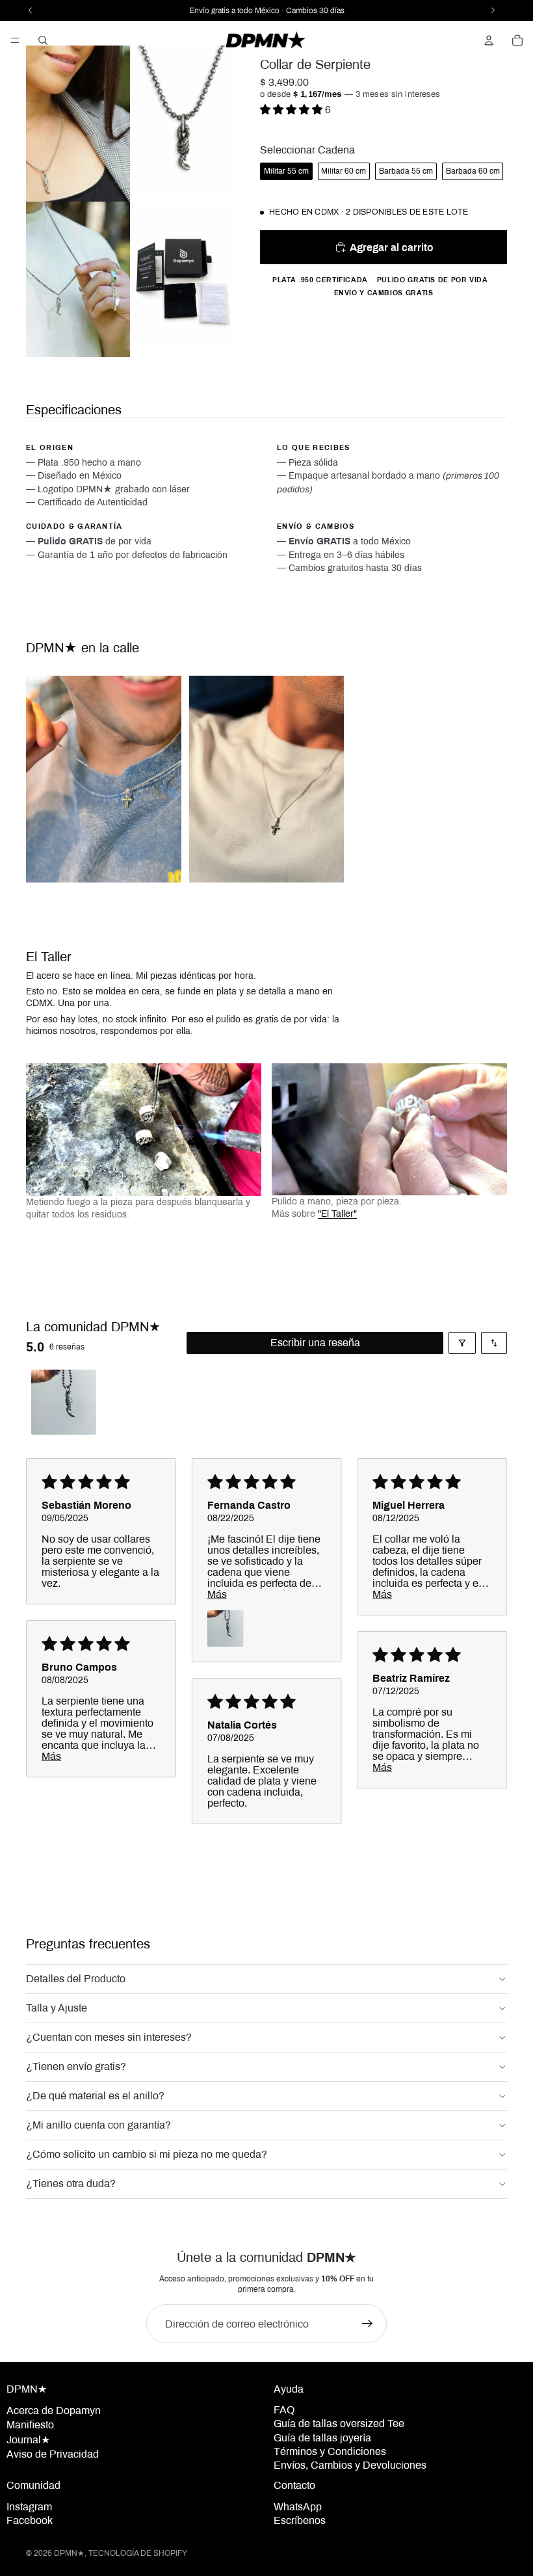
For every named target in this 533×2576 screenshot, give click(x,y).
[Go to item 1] (64, 1402)
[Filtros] (462, 1343)
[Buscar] (43, 40)
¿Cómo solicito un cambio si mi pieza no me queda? (147, 2154)
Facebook (30, 2520)
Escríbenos (300, 2520)
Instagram (29, 2507)
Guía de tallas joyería (322, 2438)
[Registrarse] (367, 2324)
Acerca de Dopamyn (54, 2410)
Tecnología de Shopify (138, 2553)
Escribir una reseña (315, 1343)
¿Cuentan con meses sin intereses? (109, 2037)
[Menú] (15, 40)
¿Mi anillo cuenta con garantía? (98, 2125)
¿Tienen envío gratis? (76, 2066)
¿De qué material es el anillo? (95, 2096)
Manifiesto (30, 2425)
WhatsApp (298, 2507)
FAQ (284, 2410)
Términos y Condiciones (330, 2451)
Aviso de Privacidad (53, 2454)
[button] (292, 110)
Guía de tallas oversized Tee (339, 2423)
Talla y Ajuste (57, 2008)
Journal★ (28, 2440)
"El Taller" (337, 1214)
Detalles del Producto (76, 1979)
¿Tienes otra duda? (71, 2184)
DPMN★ (69, 2553)
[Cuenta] (489, 40)
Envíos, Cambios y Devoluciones (350, 2465)
